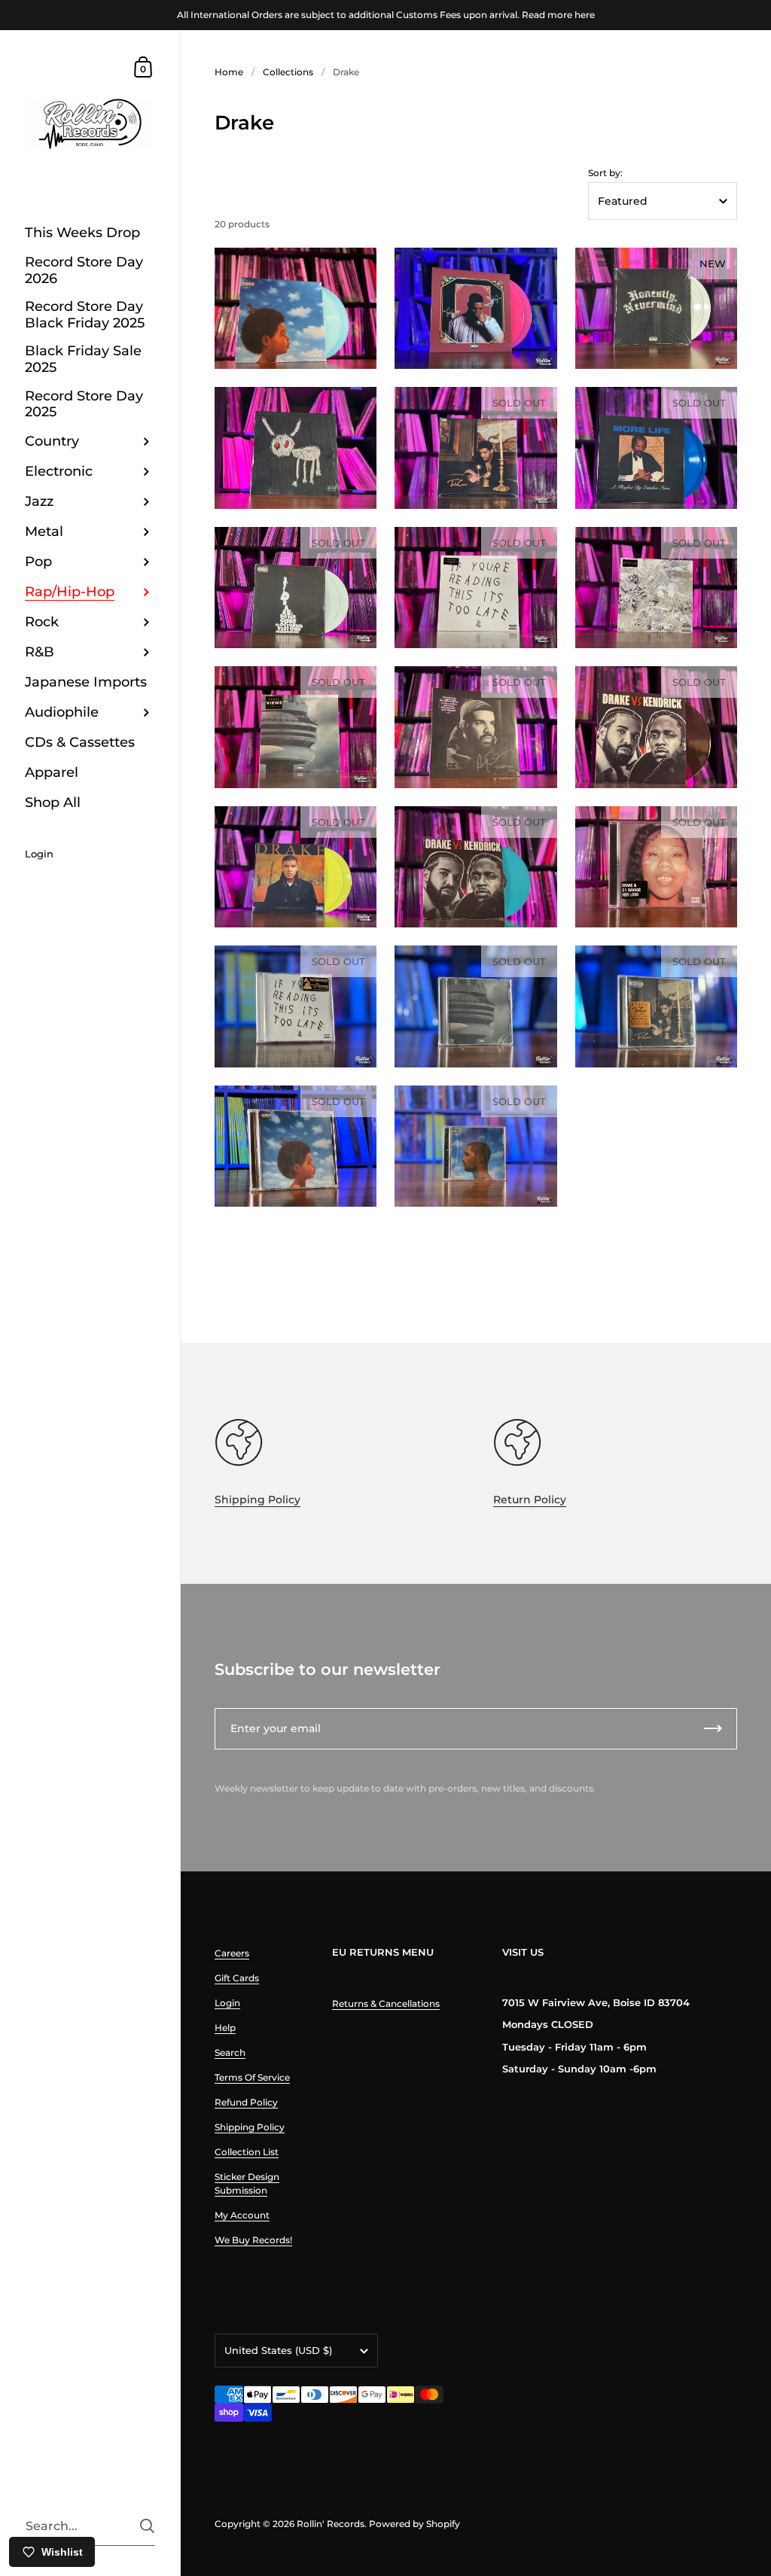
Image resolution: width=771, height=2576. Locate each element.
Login (227, 2003)
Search (230, 2052)
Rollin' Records (331, 2524)
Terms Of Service (252, 2077)
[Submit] (147, 2526)
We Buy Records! (253, 2240)
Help (225, 2028)
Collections (288, 72)
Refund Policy (246, 2102)
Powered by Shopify (414, 2524)
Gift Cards (237, 1978)
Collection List (247, 2152)
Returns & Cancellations (386, 2004)
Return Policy (530, 1500)
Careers (232, 1953)
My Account (242, 2215)
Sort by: (605, 173)
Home (229, 72)
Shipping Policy (258, 1500)
